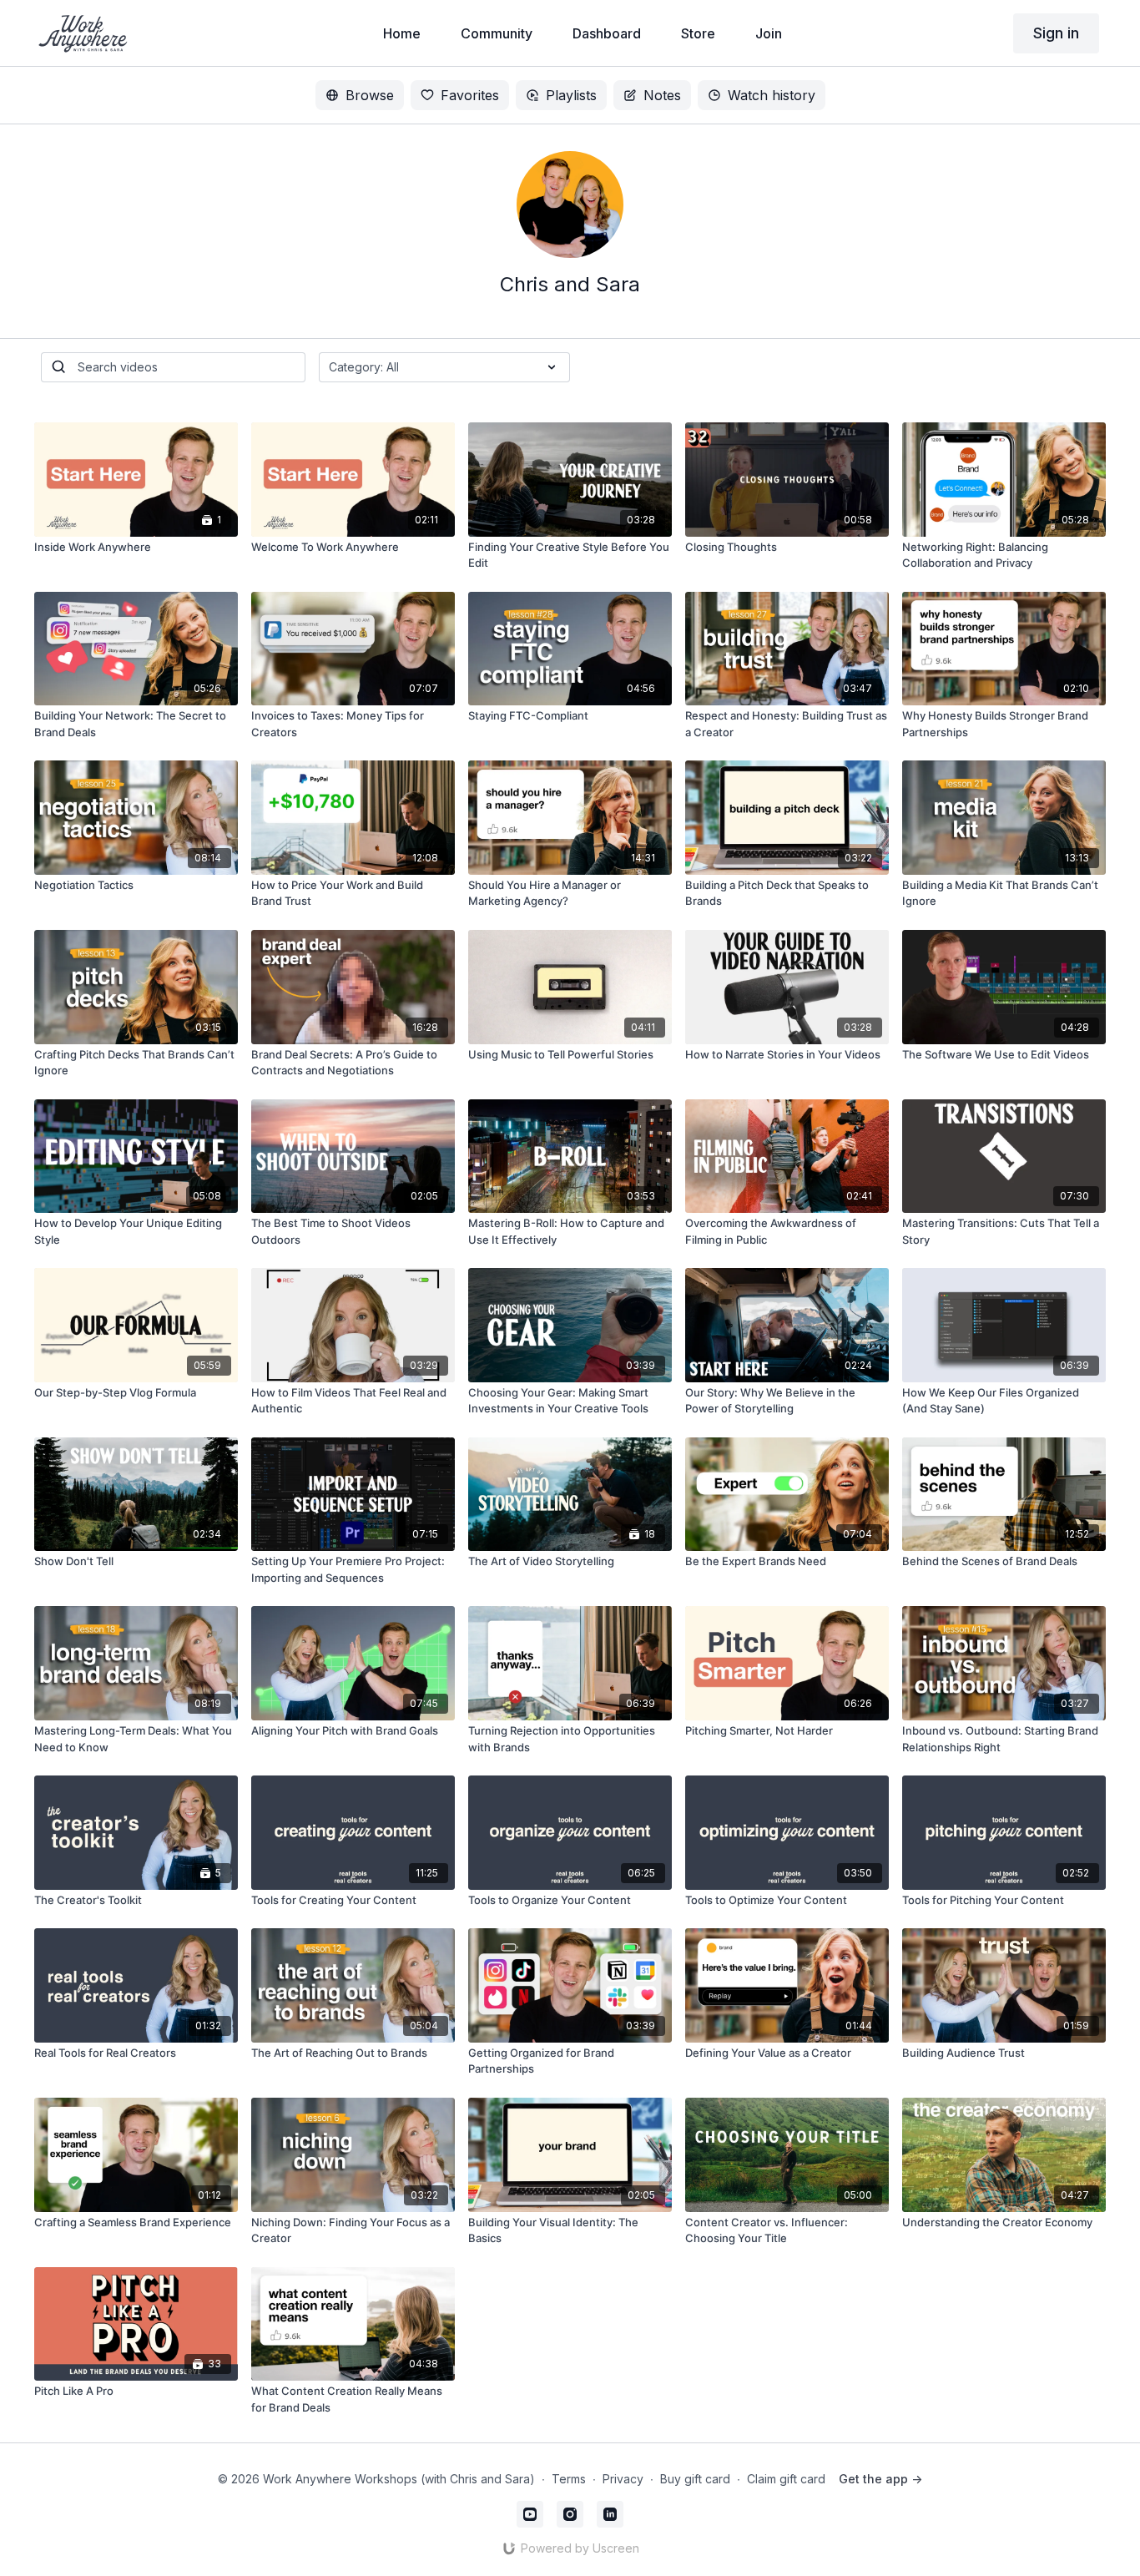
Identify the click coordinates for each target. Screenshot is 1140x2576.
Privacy (623, 2479)
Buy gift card (695, 2479)
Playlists (571, 95)
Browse (370, 95)
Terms (569, 2479)
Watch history (772, 95)
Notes (662, 95)
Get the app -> (880, 2479)
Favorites (470, 95)
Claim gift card (786, 2479)
